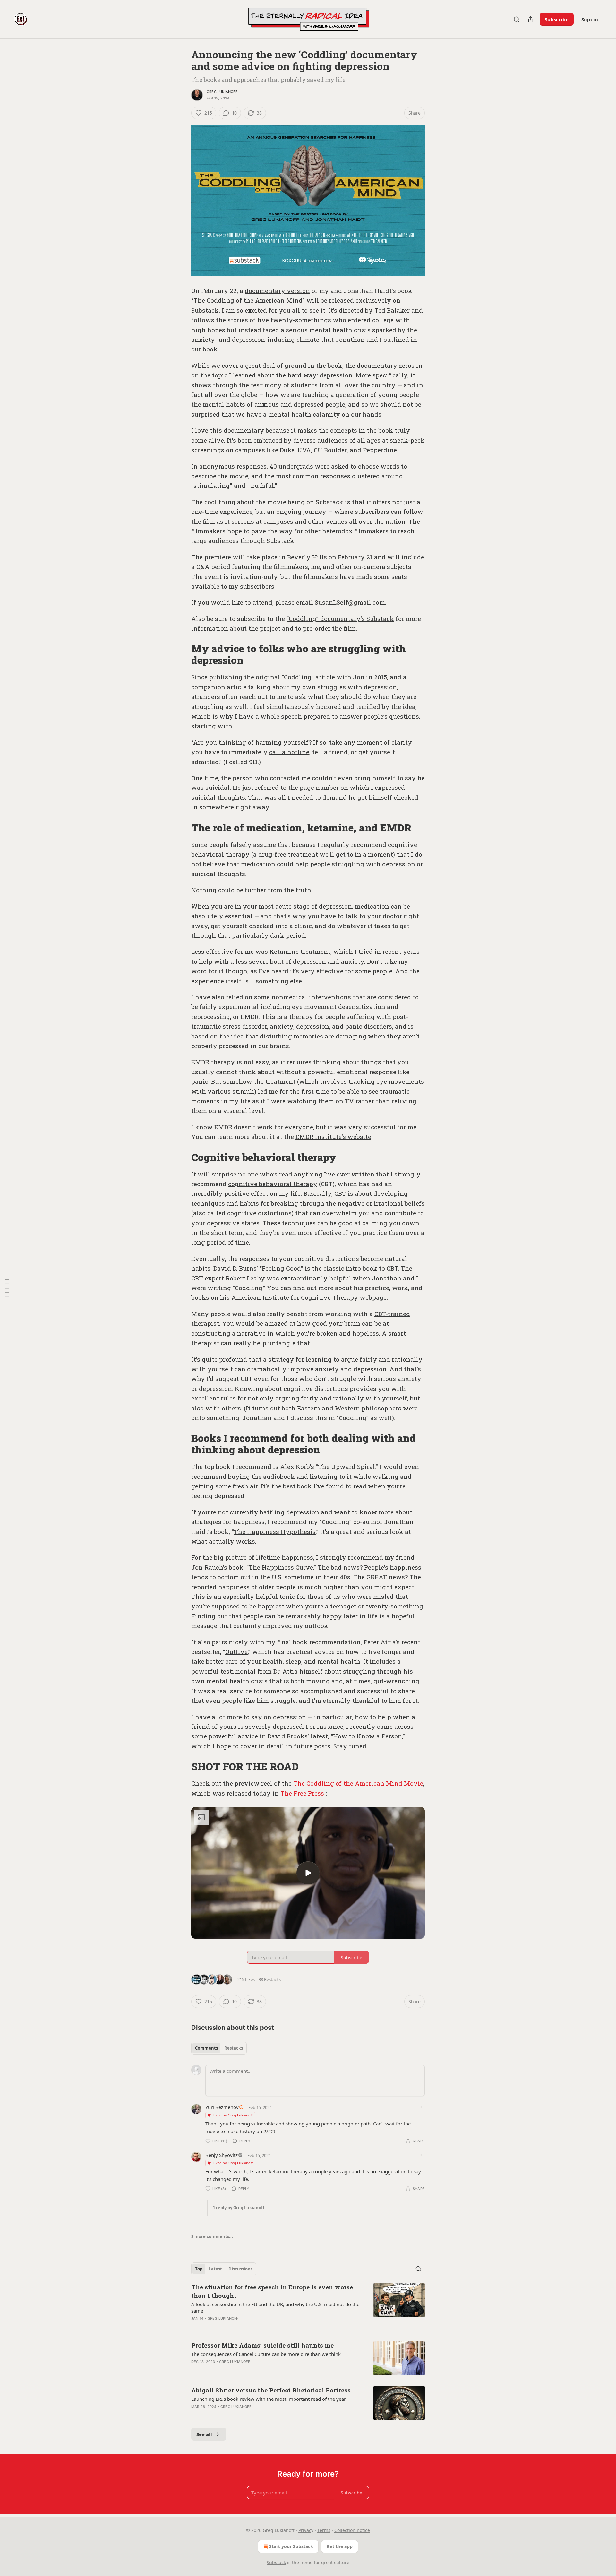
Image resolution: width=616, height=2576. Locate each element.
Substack (276, 2562)
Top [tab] (199, 2269)
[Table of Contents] (7, 1288)
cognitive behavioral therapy (273, 1184)
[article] (308, 2307)
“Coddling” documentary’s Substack (340, 619)
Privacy (306, 2530)
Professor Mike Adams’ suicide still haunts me (262, 2345)
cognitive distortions (259, 1213)
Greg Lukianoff (222, 92)
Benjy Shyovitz (222, 2155)
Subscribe (557, 19)
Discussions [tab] (240, 2269)
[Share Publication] (531, 19)
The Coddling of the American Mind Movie (358, 1783)
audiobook (279, 1476)
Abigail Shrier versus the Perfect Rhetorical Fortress (271, 2390)
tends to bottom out (221, 1577)
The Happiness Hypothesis (275, 1532)
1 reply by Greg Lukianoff (239, 2208)
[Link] (182, 655)
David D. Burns (235, 1268)
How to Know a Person (368, 1736)
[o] (308, 1873)
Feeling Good (281, 1268)
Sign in (590, 19)
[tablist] (219, 2048)
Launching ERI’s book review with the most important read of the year (269, 2399)
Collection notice (352, 2530)
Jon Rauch (207, 1567)
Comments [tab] (206, 2048)
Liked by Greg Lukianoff (233, 2115)
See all (204, 2434)
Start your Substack (291, 2546)
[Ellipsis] (422, 2107)
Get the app (340, 2546)
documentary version (277, 291)
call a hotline (289, 752)
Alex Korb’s (297, 1466)
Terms (324, 2530)
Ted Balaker (392, 310)
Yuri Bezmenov (222, 2107)
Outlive (236, 1652)
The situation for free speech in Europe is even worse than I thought (272, 2291)
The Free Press (302, 1793)
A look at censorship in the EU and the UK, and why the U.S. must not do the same (275, 2307)
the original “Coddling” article (290, 677)
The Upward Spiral (346, 1466)
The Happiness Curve (281, 1567)
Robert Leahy (245, 1278)
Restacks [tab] (234, 2048)
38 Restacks (270, 1979)
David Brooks (288, 1736)
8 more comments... (212, 2236)
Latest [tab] (215, 2269)
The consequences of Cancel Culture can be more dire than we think (266, 2354)
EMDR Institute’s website (333, 1137)
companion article (219, 687)
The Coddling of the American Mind (248, 300)
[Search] (517, 19)
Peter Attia (380, 1642)
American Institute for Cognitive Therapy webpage (309, 1297)
